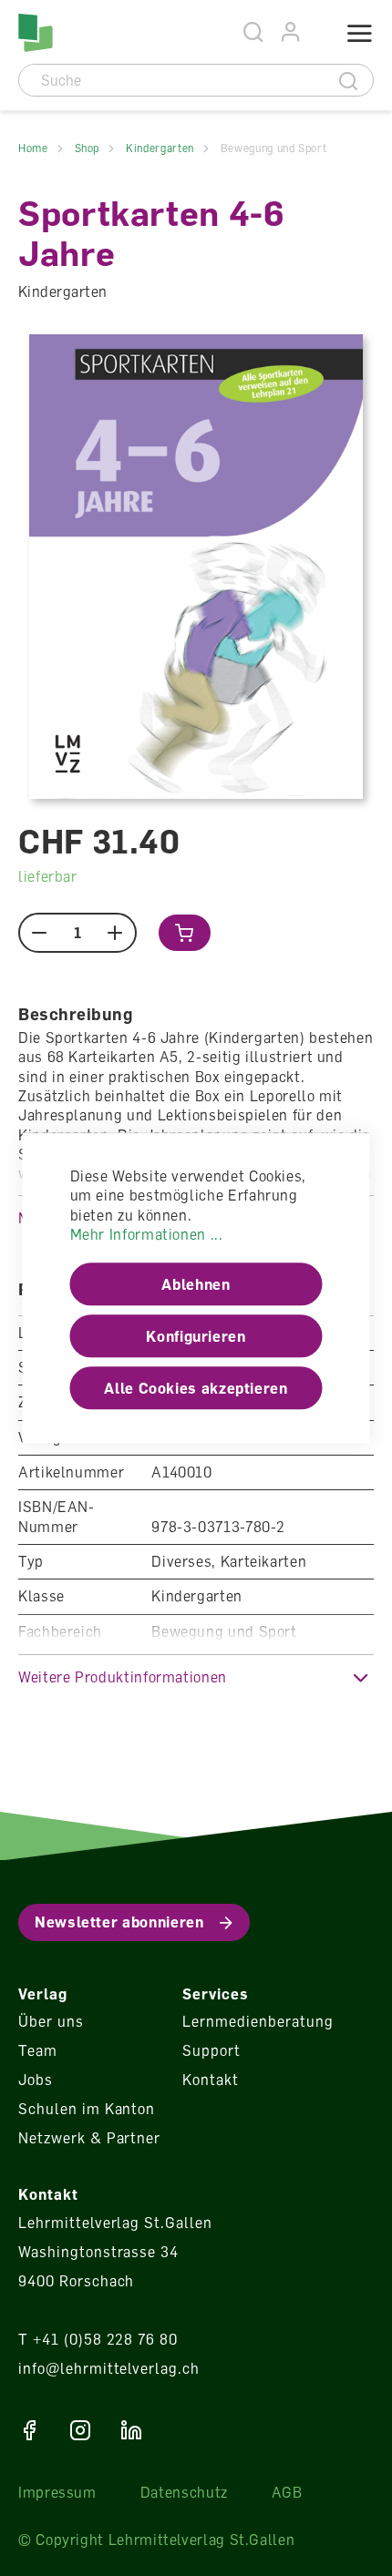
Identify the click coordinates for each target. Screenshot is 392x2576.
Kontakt (211, 2080)
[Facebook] (29, 2430)
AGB (287, 2492)
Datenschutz (184, 2492)
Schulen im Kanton (87, 2109)
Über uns (51, 2021)
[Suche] (349, 80)
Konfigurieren (196, 1336)
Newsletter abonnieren (119, 1922)
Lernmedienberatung (258, 2021)
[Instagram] (80, 2430)
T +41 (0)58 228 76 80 (98, 2339)
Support (211, 2050)
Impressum (57, 2492)
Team (38, 2050)
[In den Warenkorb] (185, 933)
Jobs (36, 2080)
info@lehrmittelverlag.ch (109, 2368)
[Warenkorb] (316, 34)
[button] (196, 1677)
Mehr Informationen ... (147, 1234)
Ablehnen (196, 1284)
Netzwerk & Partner (89, 2138)
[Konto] (291, 32)
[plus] (115, 933)
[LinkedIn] (131, 2430)
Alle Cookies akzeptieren (196, 1388)
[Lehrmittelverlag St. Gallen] (36, 33)
